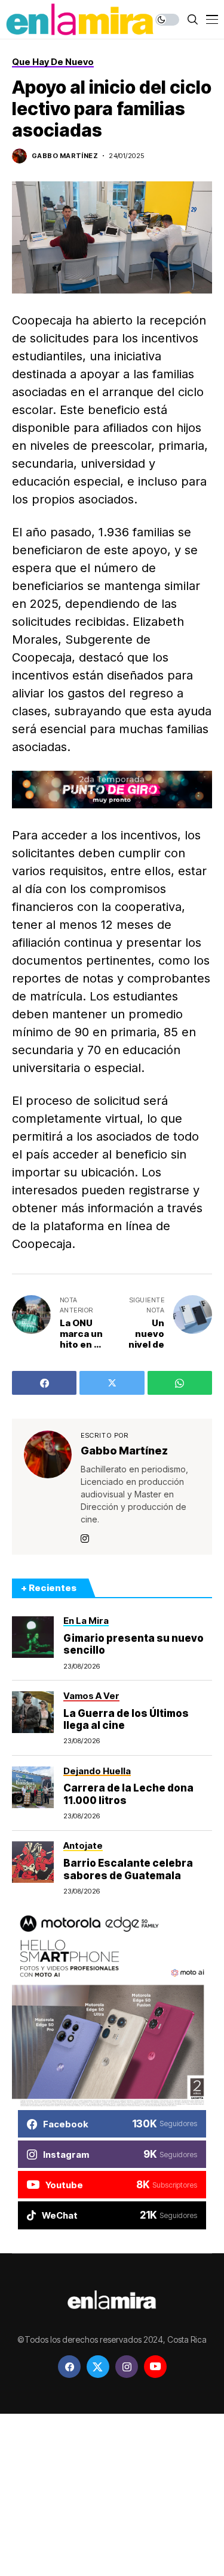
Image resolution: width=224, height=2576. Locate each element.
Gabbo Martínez (65, 156)
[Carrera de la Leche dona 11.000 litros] (33, 1787)
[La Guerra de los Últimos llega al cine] (33, 1712)
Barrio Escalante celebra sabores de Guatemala (128, 1869)
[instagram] (127, 2367)
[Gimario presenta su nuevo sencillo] (33, 1637)
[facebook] (69, 2367)
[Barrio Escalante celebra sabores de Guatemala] (33, 1862)
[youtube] (155, 2367)
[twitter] (98, 2367)
